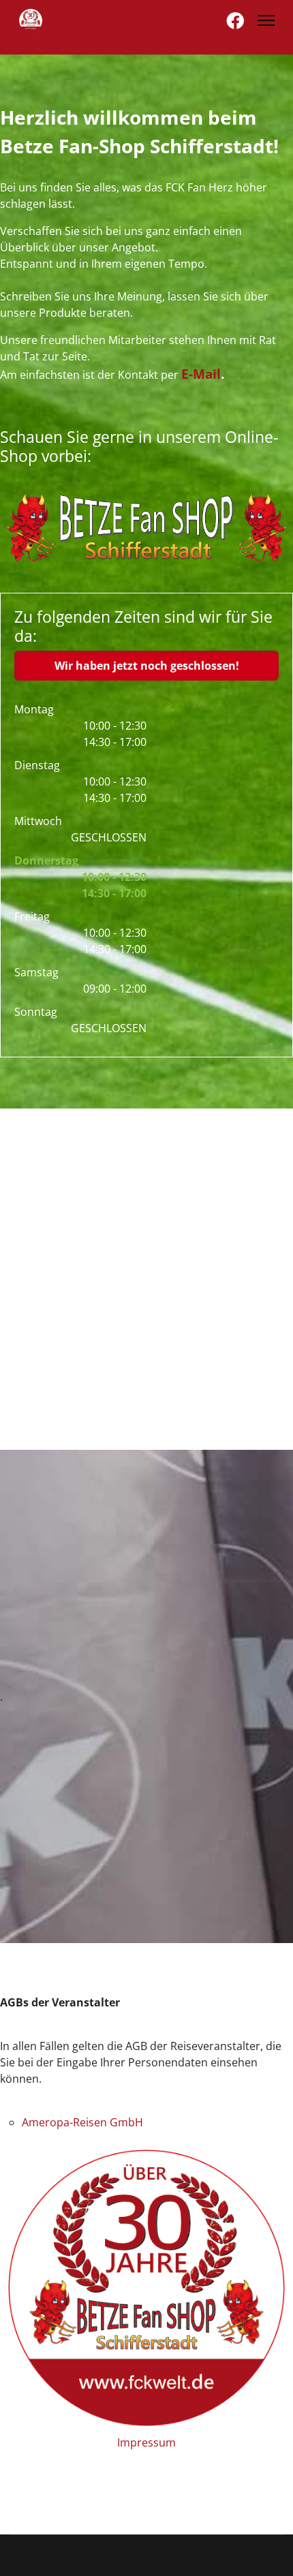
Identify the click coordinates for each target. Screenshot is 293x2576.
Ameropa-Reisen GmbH (82, 2122)
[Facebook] (235, 20)
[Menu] (266, 20)
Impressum (146, 2442)
